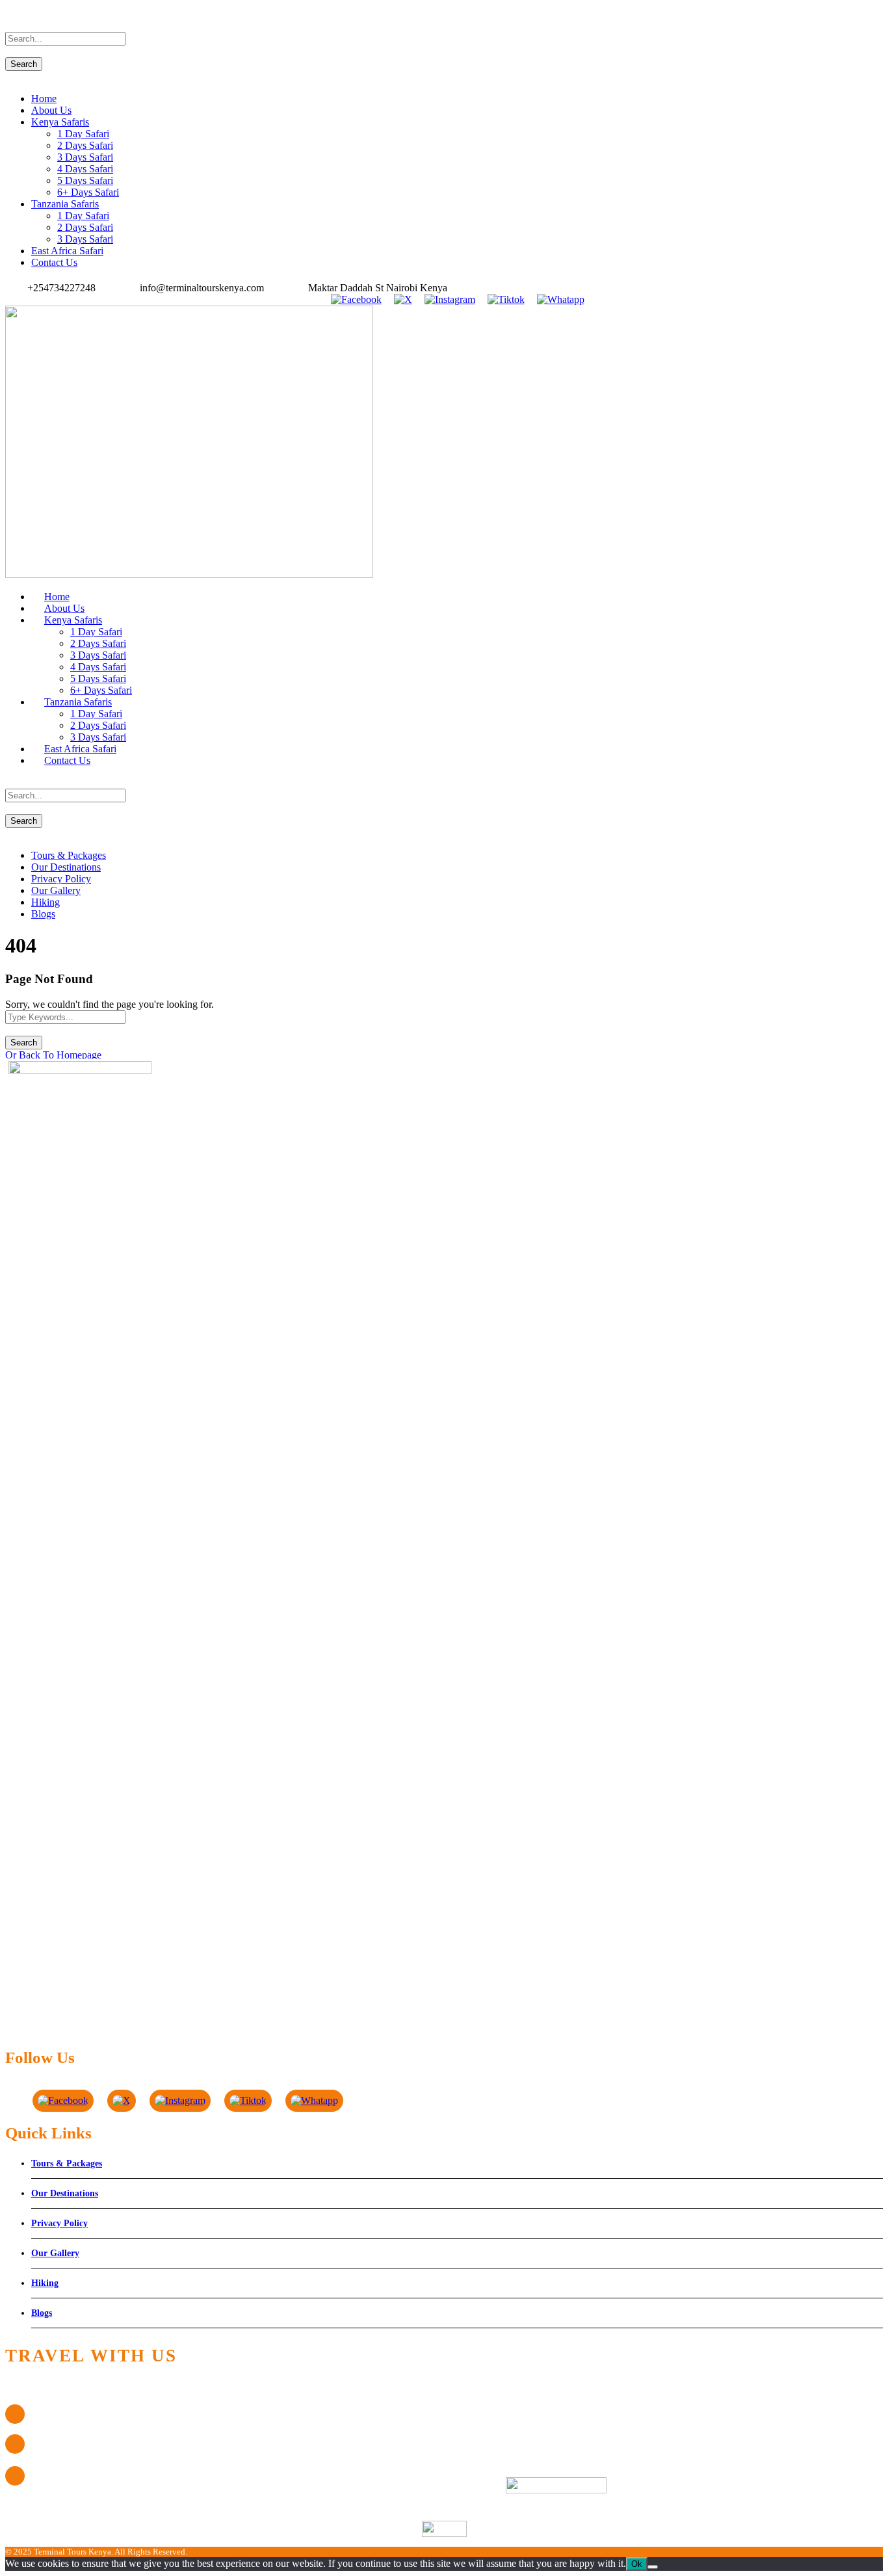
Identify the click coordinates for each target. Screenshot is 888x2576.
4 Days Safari (85, 169)
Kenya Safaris (60, 122)
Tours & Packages (69, 855)
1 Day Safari (83, 134)
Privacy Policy (61, 879)
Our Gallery (56, 890)
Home (44, 99)
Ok (637, 2564)
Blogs (43, 914)
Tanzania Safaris (65, 204)
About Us (51, 110)
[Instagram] (450, 299)
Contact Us (54, 262)
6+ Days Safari (88, 192)
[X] (403, 299)
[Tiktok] (506, 299)
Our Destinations (66, 867)
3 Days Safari (85, 157)
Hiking (46, 902)
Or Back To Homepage (53, 1055)
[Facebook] (356, 299)
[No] (653, 2567)
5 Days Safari (85, 180)
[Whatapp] (560, 299)
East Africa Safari (67, 251)
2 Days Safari (85, 145)
